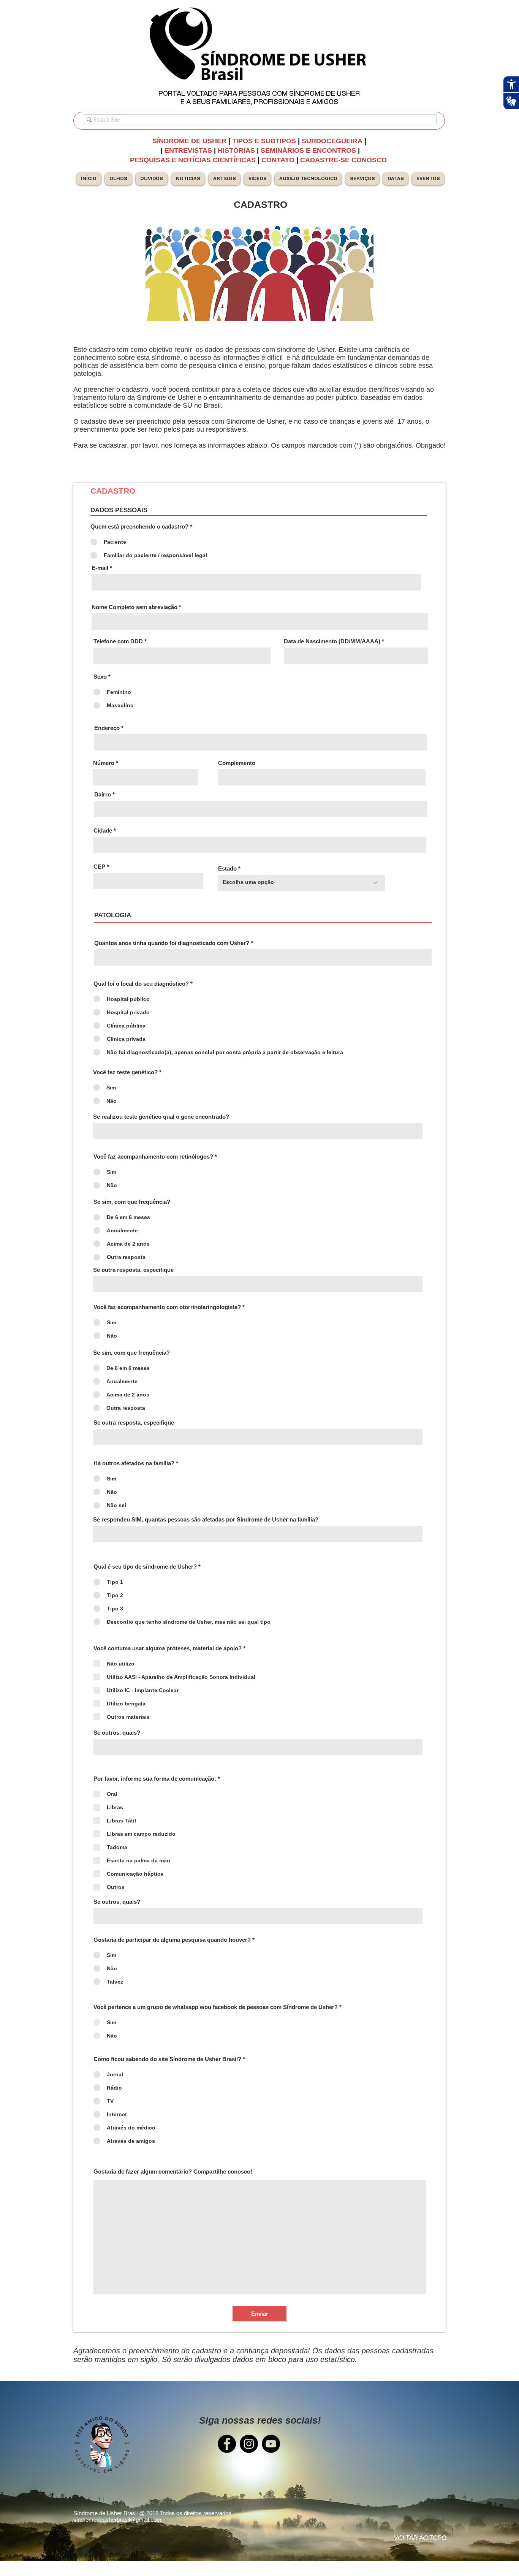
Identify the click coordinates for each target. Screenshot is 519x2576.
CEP (99, 867)
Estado (227, 868)
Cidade (103, 830)
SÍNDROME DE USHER (189, 141)
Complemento (237, 763)
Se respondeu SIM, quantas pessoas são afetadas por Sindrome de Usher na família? (206, 1519)
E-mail (100, 568)
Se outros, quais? (117, 1733)
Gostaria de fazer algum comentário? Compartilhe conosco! (173, 2171)
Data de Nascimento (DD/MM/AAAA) (332, 641)
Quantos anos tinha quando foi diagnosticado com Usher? (172, 943)
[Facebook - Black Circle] (227, 2444)
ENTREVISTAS (188, 150)
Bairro (103, 794)
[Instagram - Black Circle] (249, 2444)
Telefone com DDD (118, 641)
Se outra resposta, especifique (133, 1270)
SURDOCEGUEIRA (333, 141)
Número (104, 763)
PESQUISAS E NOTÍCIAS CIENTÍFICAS (194, 160)
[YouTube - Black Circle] (271, 2444)
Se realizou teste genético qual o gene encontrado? (161, 1117)
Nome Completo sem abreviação (134, 607)
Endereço (107, 728)
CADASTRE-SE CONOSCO (344, 160)
